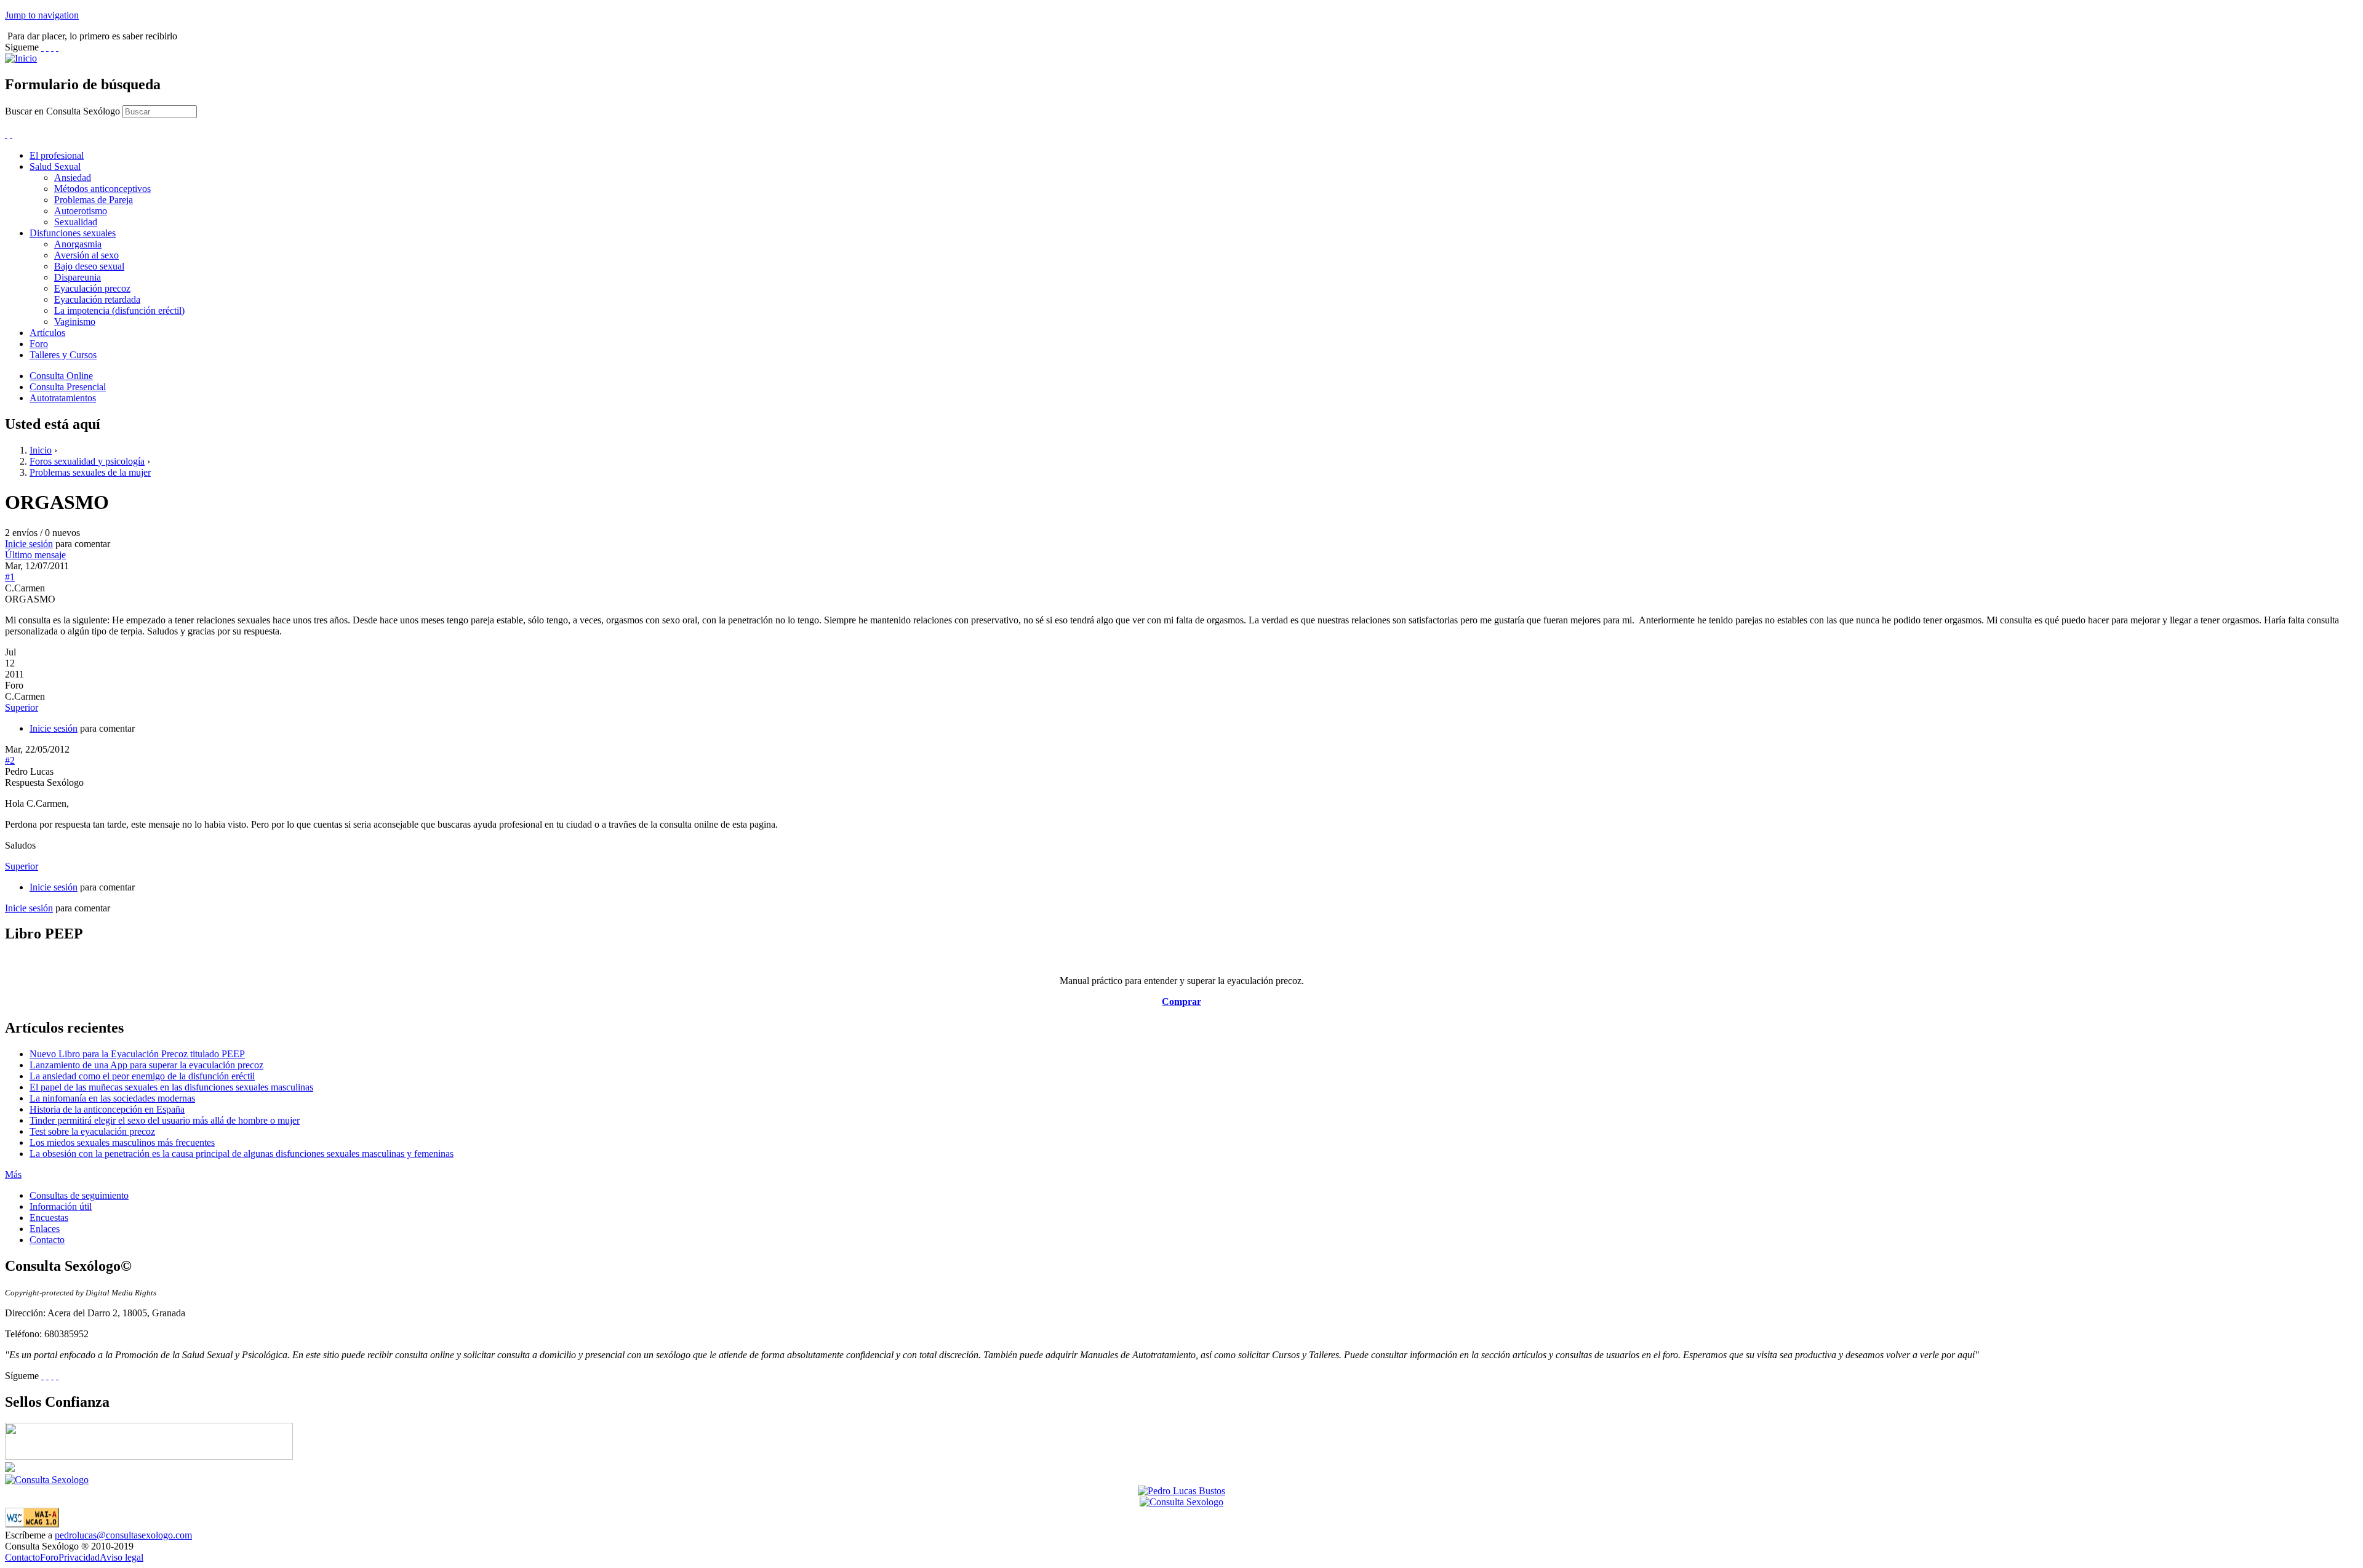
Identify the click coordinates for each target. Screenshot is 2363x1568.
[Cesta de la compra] (6, 134)
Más (13, 1174)
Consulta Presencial (68, 387)
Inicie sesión (29, 544)
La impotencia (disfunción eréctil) (119, 310)
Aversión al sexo (86, 255)
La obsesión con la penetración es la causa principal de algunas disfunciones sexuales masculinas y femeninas (242, 1154)
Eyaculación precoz (92, 288)
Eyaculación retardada (97, 299)
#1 (10, 577)
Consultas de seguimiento (79, 1195)
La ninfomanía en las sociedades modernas (112, 1098)
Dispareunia (78, 277)
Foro (39, 344)
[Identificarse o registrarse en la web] (11, 134)
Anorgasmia (78, 244)
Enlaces (45, 1229)
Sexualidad (76, 222)
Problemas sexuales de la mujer (90, 472)
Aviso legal (122, 1557)
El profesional (57, 155)
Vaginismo (75, 322)
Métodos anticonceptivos (102, 189)
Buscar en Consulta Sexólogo (64, 111)
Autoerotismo (81, 211)
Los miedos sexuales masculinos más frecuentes (122, 1142)
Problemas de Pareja (94, 200)
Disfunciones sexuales (73, 233)
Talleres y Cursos (63, 355)
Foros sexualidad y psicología (87, 461)
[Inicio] (21, 58)
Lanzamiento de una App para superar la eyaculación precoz (146, 1065)
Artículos (47, 333)
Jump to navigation (42, 15)
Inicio (41, 450)
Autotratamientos (63, 398)
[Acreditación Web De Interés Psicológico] (10, 1469)
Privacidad (79, 1557)
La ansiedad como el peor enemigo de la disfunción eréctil (142, 1076)
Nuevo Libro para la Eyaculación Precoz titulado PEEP (137, 1054)
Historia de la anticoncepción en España (107, 1109)
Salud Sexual (55, 166)
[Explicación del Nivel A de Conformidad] (32, 1524)
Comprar (1181, 1002)
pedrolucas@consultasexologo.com (123, 1535)
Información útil (61, 1206)
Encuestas (49, 1218)
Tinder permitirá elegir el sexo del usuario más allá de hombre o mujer (165, 1120)
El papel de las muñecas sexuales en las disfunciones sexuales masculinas (171, 1087)
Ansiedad (73, 178)
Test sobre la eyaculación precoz (92, 1131)
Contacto (47, 1240)
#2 (10, 760)
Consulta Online (61, 376)
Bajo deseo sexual (89, 266)
